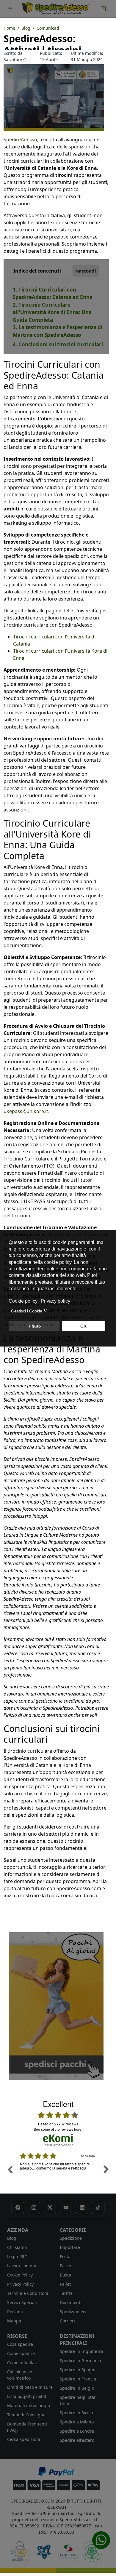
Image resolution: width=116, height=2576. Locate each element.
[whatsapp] (101, 2540)
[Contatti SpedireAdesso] (103, 9)
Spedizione (71, 2238)
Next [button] (106, 2169)
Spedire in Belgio (77, 2388)
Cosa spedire (20, 2344)
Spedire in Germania (80, 2360)
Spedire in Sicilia (76, 2413)
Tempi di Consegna (26, 2415)
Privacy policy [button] (55, 1301)
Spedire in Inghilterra (81, 2351)
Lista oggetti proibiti (27, 2396)
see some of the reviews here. (58, 2129)
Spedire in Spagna (78, 2370)
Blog (12, 2238)
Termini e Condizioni (28, 2293)
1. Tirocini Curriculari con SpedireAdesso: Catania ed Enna (53, 293)
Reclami (15, 2312)
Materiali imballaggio (29, 2406)
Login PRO (17, 2256)
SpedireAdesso (20, 140)
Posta (65, 2256)
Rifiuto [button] (34, 1326)
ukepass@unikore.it (26, 1111)
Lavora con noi (22, 2266)
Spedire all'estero (77, 2440)
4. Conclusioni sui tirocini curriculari (58, 344)
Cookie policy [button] (23, 1301)
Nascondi (86, 271)
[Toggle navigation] (10, 9)
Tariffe (66, 2293)
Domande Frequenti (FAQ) (27, 2427)
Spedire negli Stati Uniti (78, 2400)
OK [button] (83, 1326)
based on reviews (58, 2124)
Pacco (65, 2266)
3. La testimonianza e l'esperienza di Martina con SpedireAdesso (58, 331)
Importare (70, 2247)
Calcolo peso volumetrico (20, 2375)
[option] (58, 2174)
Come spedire (21, 2353)
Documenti (71, 2302)
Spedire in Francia (78, 2379)
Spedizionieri (73, 2312)
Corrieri (67, 2321)
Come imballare (23, 2363)
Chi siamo (17, 2247)
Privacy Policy (20, 2284)
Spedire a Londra (77, 2431)
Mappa (14, 2321)
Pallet (65, 2284)
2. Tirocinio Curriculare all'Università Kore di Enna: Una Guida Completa (52, 312)
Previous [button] (10, 2169)
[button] (18, 2207)
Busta (65, 2275)
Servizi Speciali (22, 2302)
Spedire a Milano (77, 2422)
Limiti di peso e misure (30, 2387)
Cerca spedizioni (24, 2439)
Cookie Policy (20, 2275)
